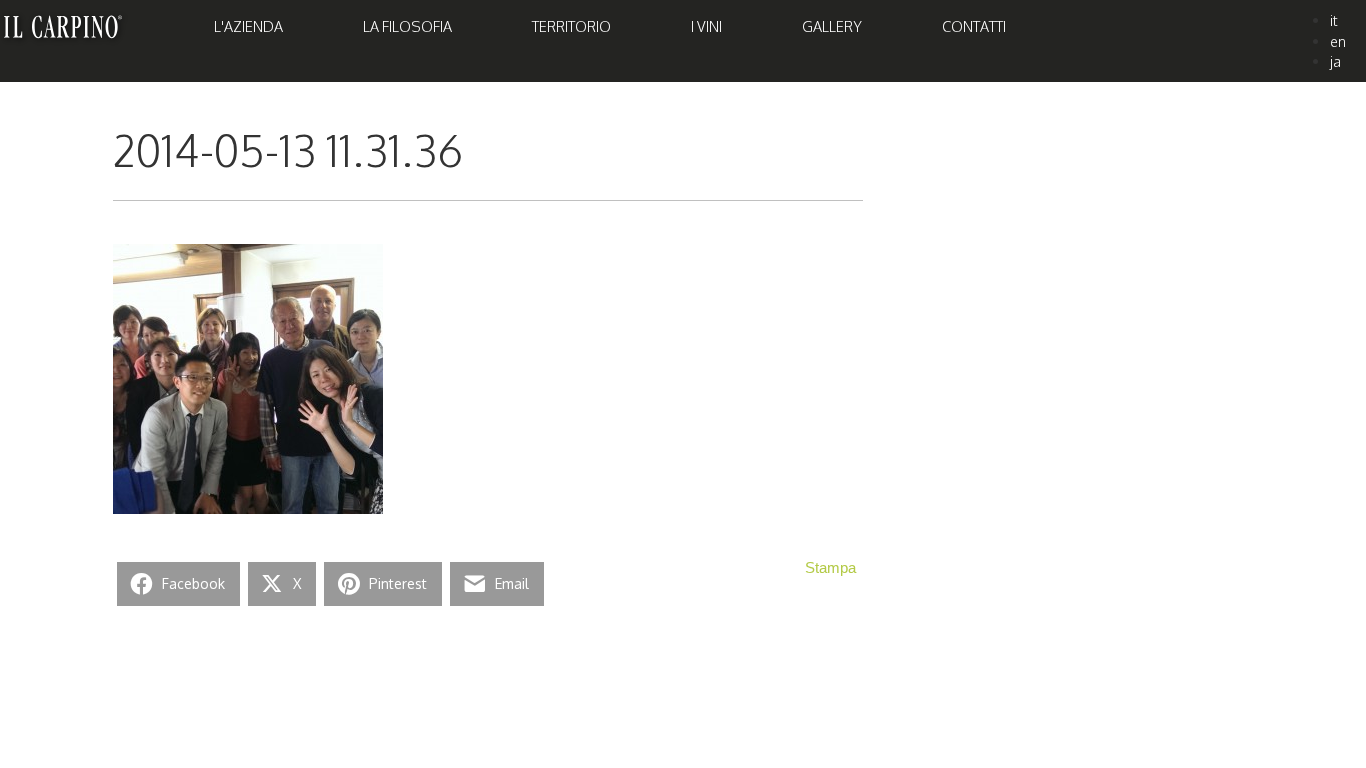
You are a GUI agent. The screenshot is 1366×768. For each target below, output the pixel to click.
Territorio (571, 26)
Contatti (974, 26)
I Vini (706, 26)
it (1334, 20)
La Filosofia (407, 26)
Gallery (832, 26)
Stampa (830, 568)
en (1338, 41)
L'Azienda (248, 26)
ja (1335, 61)
